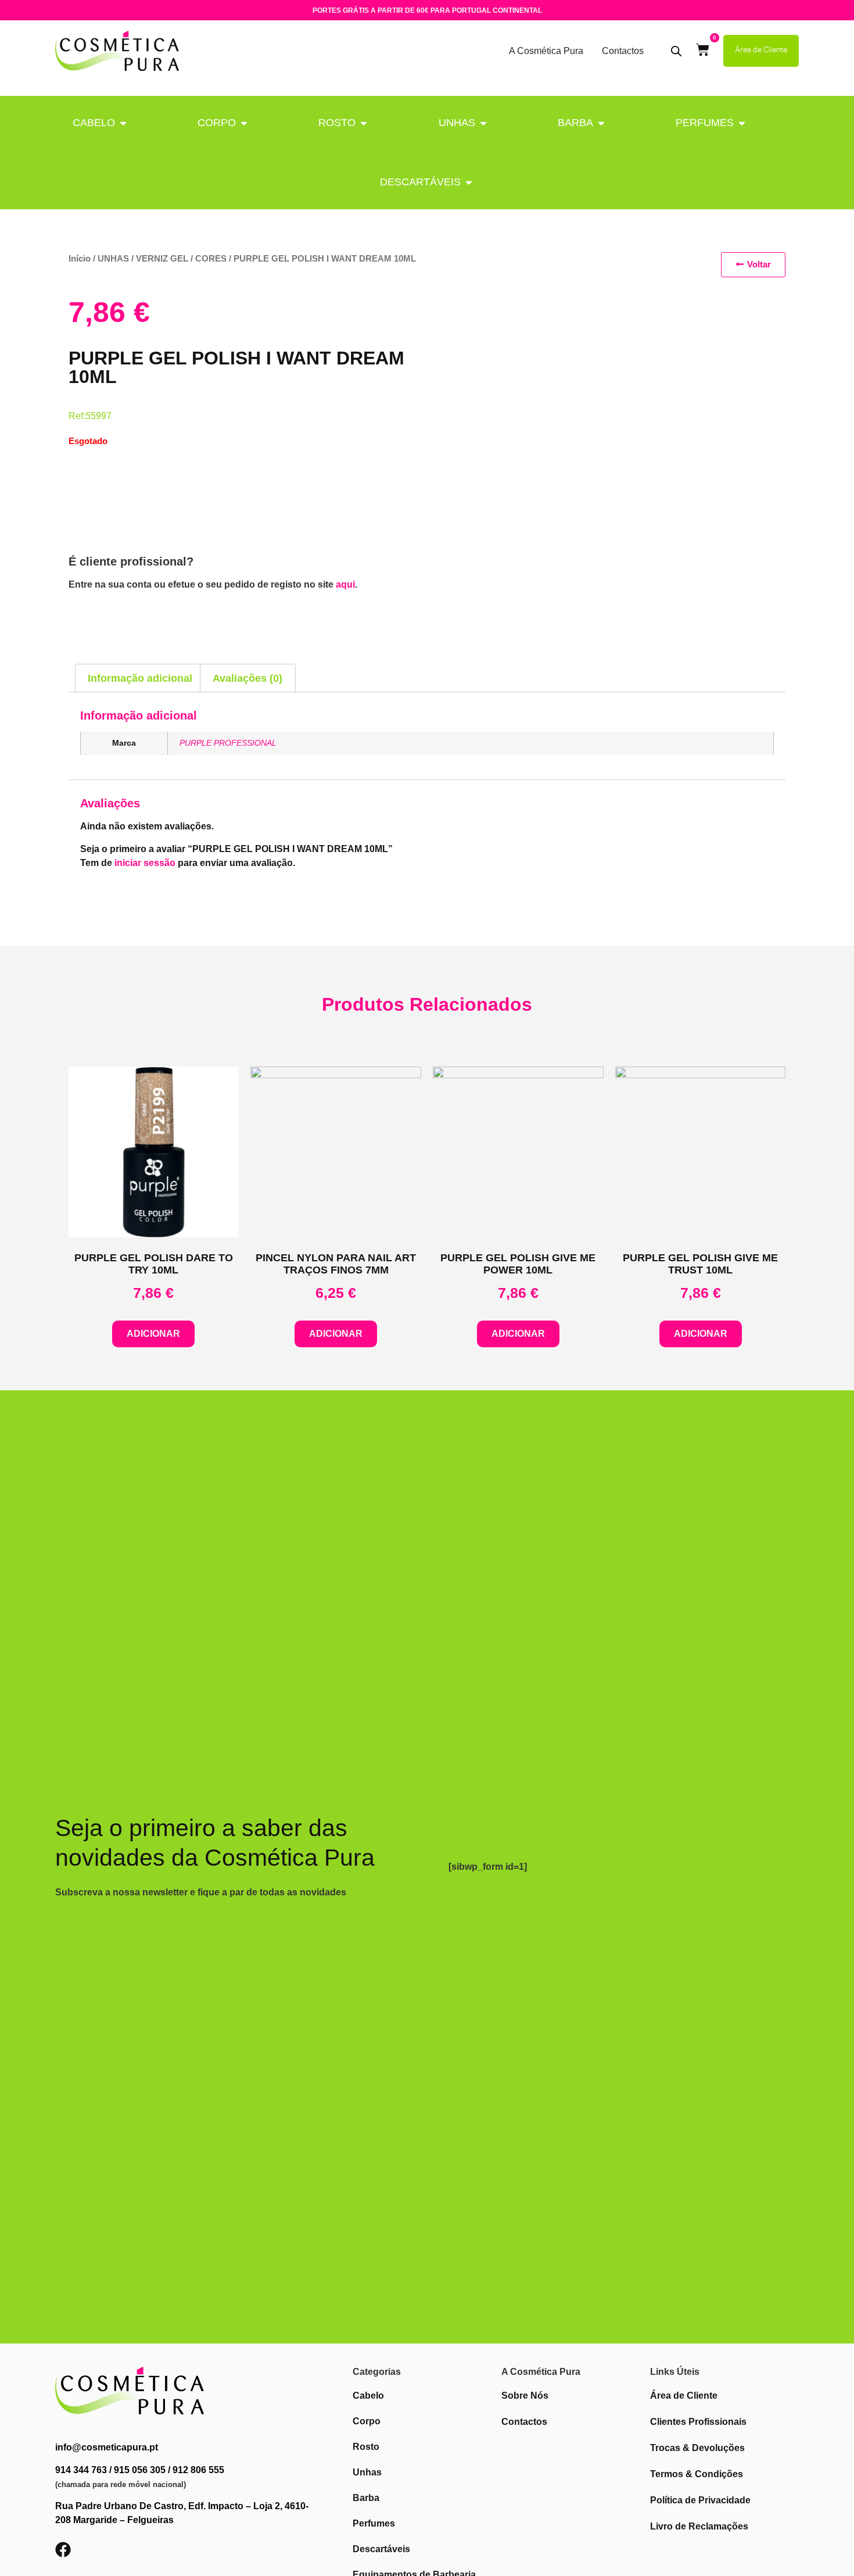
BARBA (575, 123)
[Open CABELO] (123, 123)
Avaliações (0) (247, 678)
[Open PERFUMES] (742, 123)
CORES (211, 259)
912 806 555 (198, 2470)
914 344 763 (81, 2470)
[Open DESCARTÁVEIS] (469, 182)
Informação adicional (140, 678)
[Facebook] (63, 2550)
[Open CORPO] (244, 123)
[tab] (140, 678)
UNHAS (457, 123)
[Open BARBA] (601, 123)
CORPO (217, 123)
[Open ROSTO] (364, 123)
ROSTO (337, 123)
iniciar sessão (145, 863)
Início (80, 259)
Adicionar (153, 1334)
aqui (345, 584)
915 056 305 (140, 2470)
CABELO (94, 123)
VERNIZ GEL (162, 259)
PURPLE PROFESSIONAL (228, 743)
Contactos (623, 51)
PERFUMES (705, 123)
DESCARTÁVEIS (420, 182)
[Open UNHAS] (483, 123)
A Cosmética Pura (546, 51)
